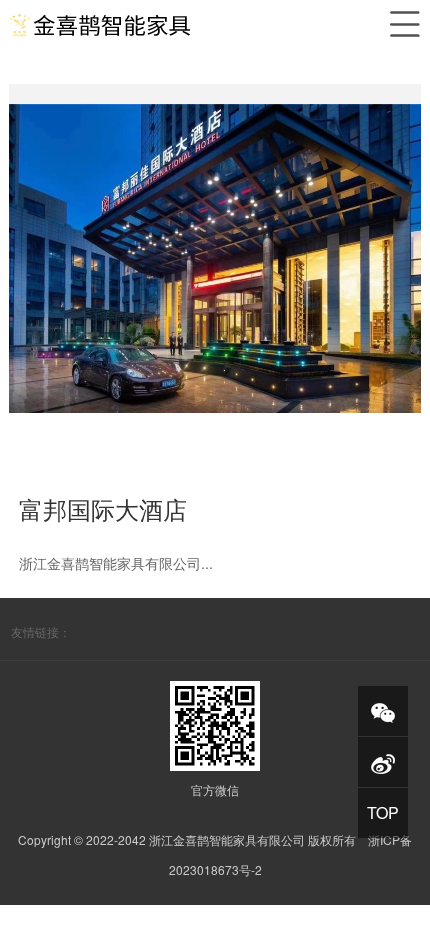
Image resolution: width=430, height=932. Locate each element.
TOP (383, 812)
